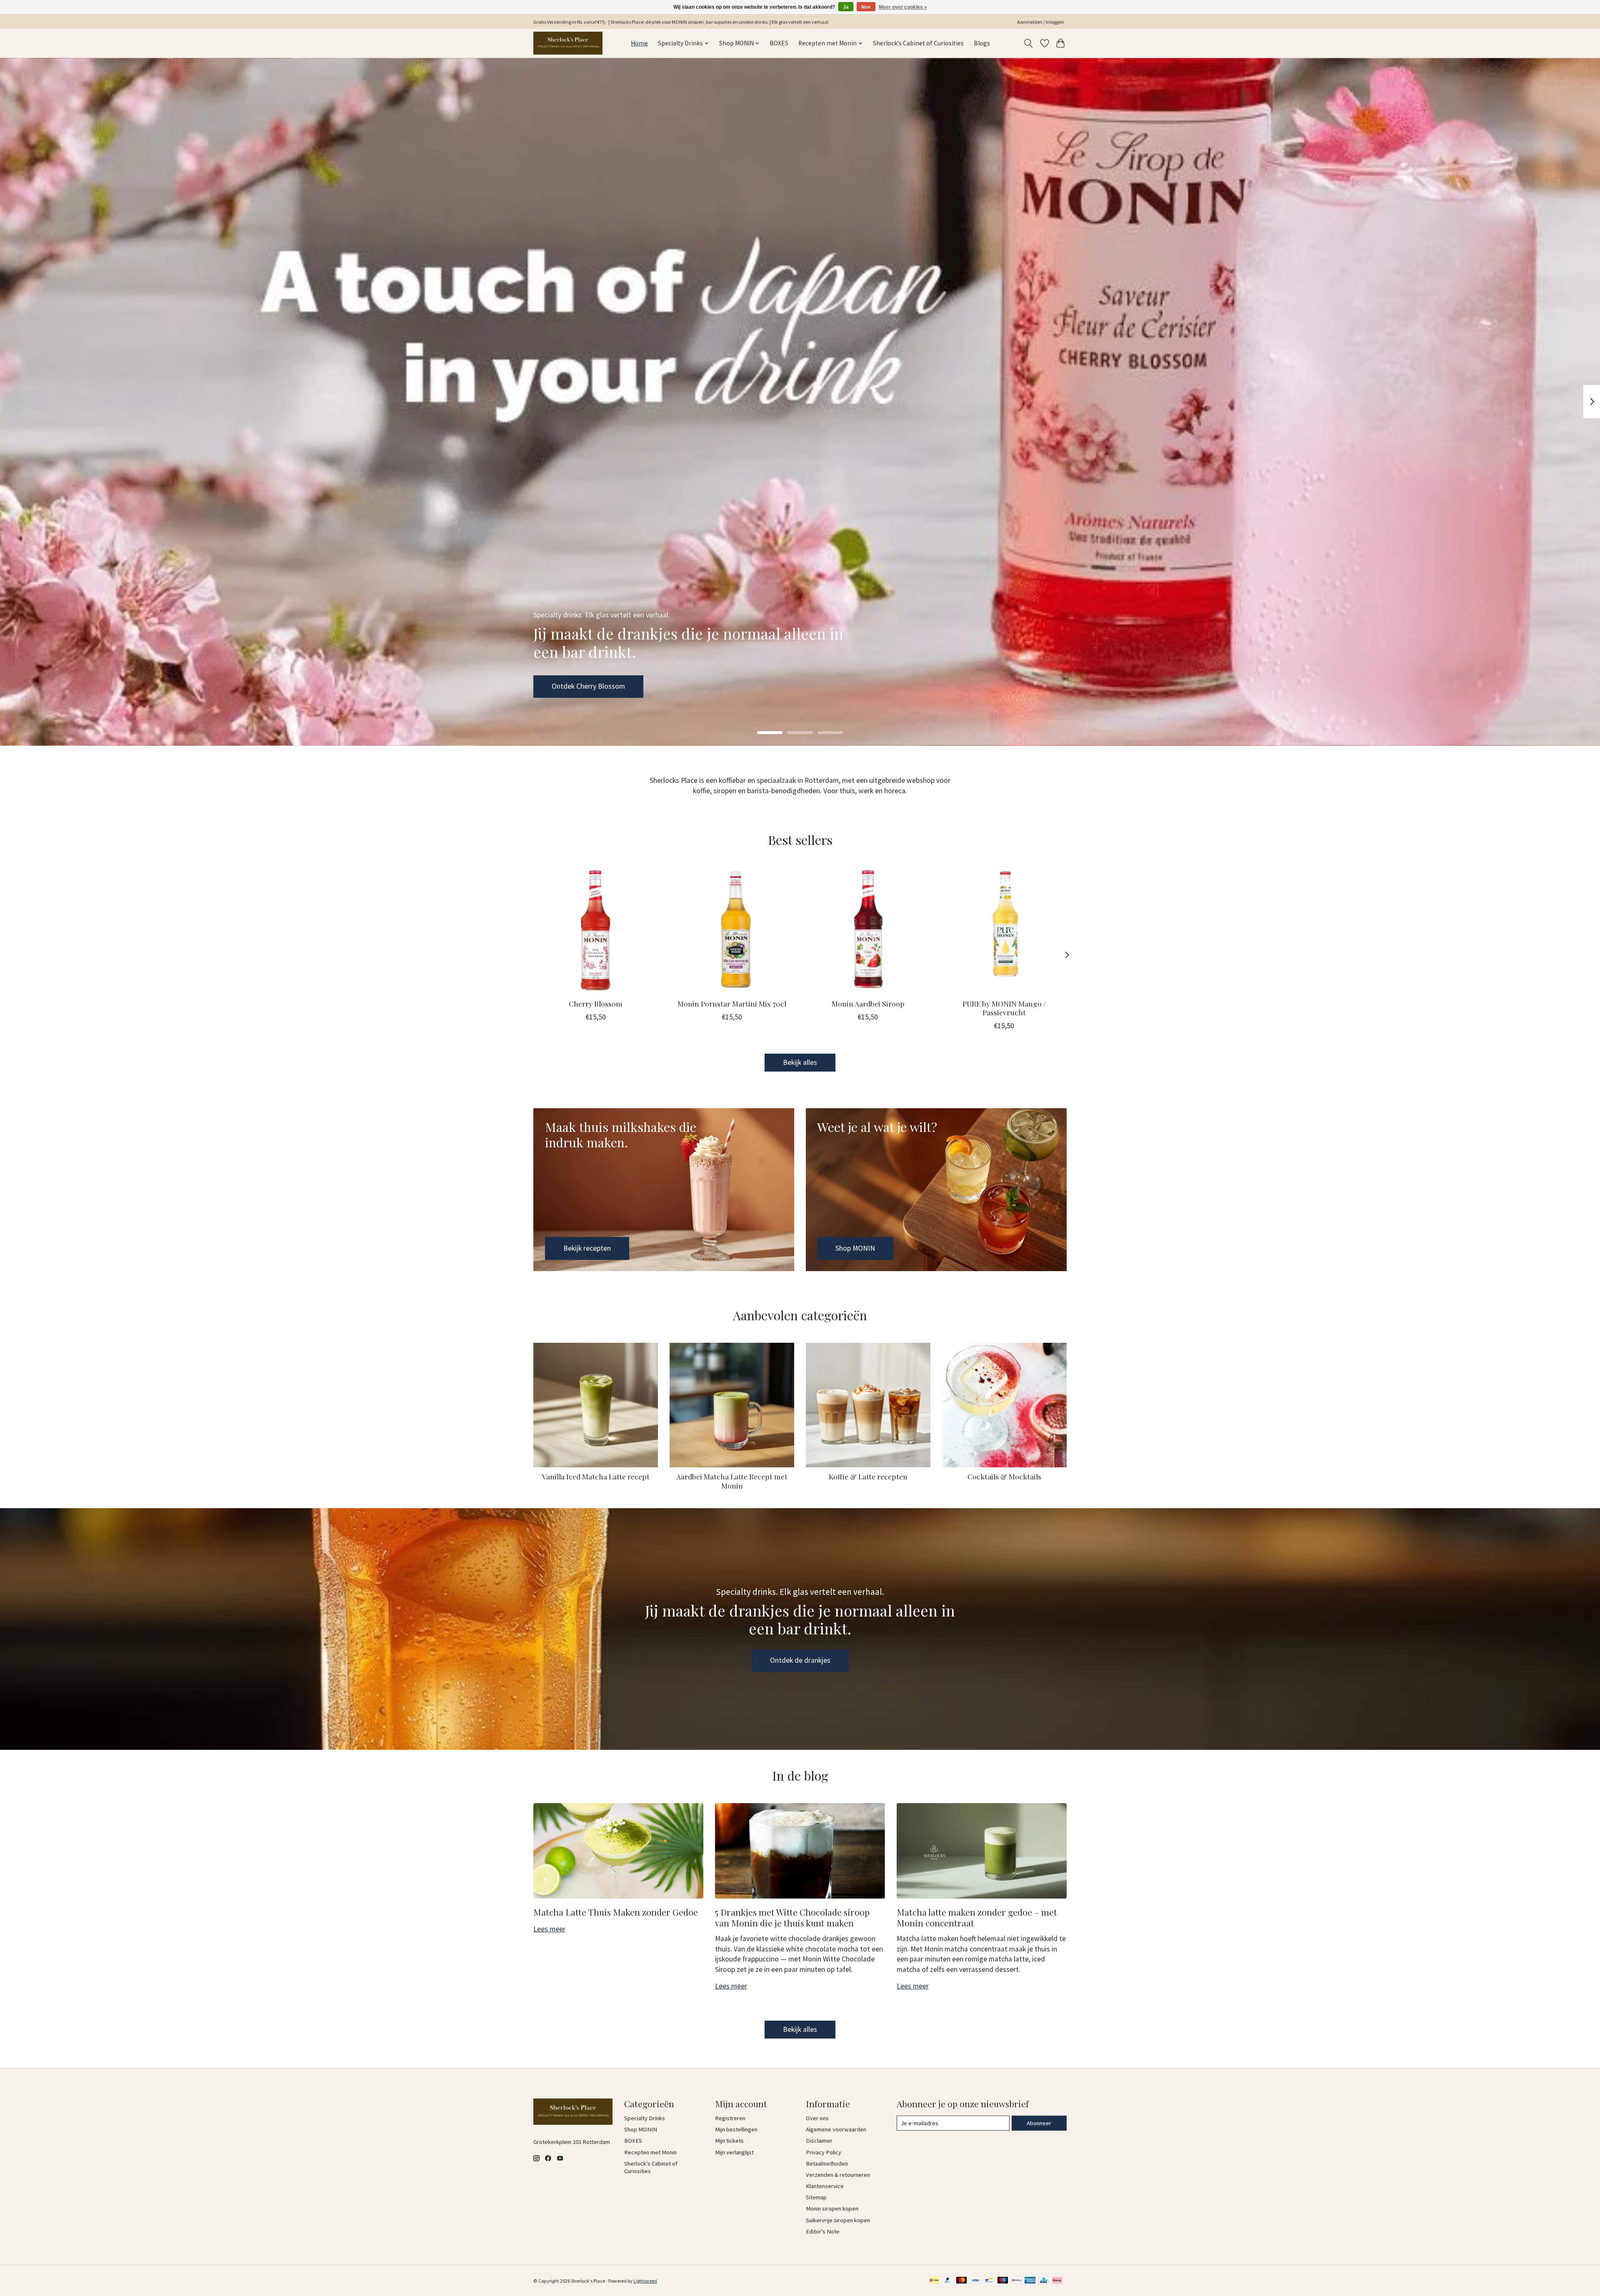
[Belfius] (1016, 2281)
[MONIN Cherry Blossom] (596, 930)
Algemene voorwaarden (836, 2129)
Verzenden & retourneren (838, 2175)
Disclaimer (819, 2141)
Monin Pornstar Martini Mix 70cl (732, 1003)
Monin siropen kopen (832, 2209)
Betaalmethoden (827, 2164)
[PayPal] (948, 2281)
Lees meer (549, 1929)
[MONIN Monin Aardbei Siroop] (868, 930)
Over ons (817, 2118)
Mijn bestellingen (736, 2129)
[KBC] (1044, 2281)
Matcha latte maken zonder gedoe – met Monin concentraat (977, 1917)
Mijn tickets (729, 2141)
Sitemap (816, 2197)
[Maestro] (1003, 2281)
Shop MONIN (571, 686)
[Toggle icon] (1029, 43)
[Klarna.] (1057, 2281)
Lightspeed (645, 2281)
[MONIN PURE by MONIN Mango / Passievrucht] (1004, 930)
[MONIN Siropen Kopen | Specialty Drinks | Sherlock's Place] (568, 43)
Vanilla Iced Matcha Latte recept (596, 1476)
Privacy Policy (824, 2152)
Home (639, 43)
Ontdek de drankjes (800, 1660)
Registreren (730, 2118)
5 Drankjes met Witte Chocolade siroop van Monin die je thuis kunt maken (792, 1917)
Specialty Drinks (645, 2118)
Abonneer (1039, 2123)
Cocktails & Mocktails (1004, 1476)
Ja (846, 7)
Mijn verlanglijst (734, 2152)
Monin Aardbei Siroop (868, 1003)
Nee (866, 7)
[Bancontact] (989, 2281)
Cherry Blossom (596, 1003)
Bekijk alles (800, 1062)
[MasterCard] (962, 2281)
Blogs (982, 43)
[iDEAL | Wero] (934, 2281)
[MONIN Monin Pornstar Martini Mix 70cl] (732, 930)
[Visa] (975, 2281)
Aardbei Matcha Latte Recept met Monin (732, 1481)
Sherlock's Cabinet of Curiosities (918, 43)
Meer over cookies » (903, 7)
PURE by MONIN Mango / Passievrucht (1004, 1008)
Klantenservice (825, 2186)
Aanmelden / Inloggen (1041, 22)
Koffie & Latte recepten (868, 1476)
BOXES (779, 43)
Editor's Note (823, 2231)
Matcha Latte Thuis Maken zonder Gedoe (616, 1912)
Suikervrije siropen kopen (838, 2220)
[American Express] (1030, 2281)
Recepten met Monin (650, 2152)
